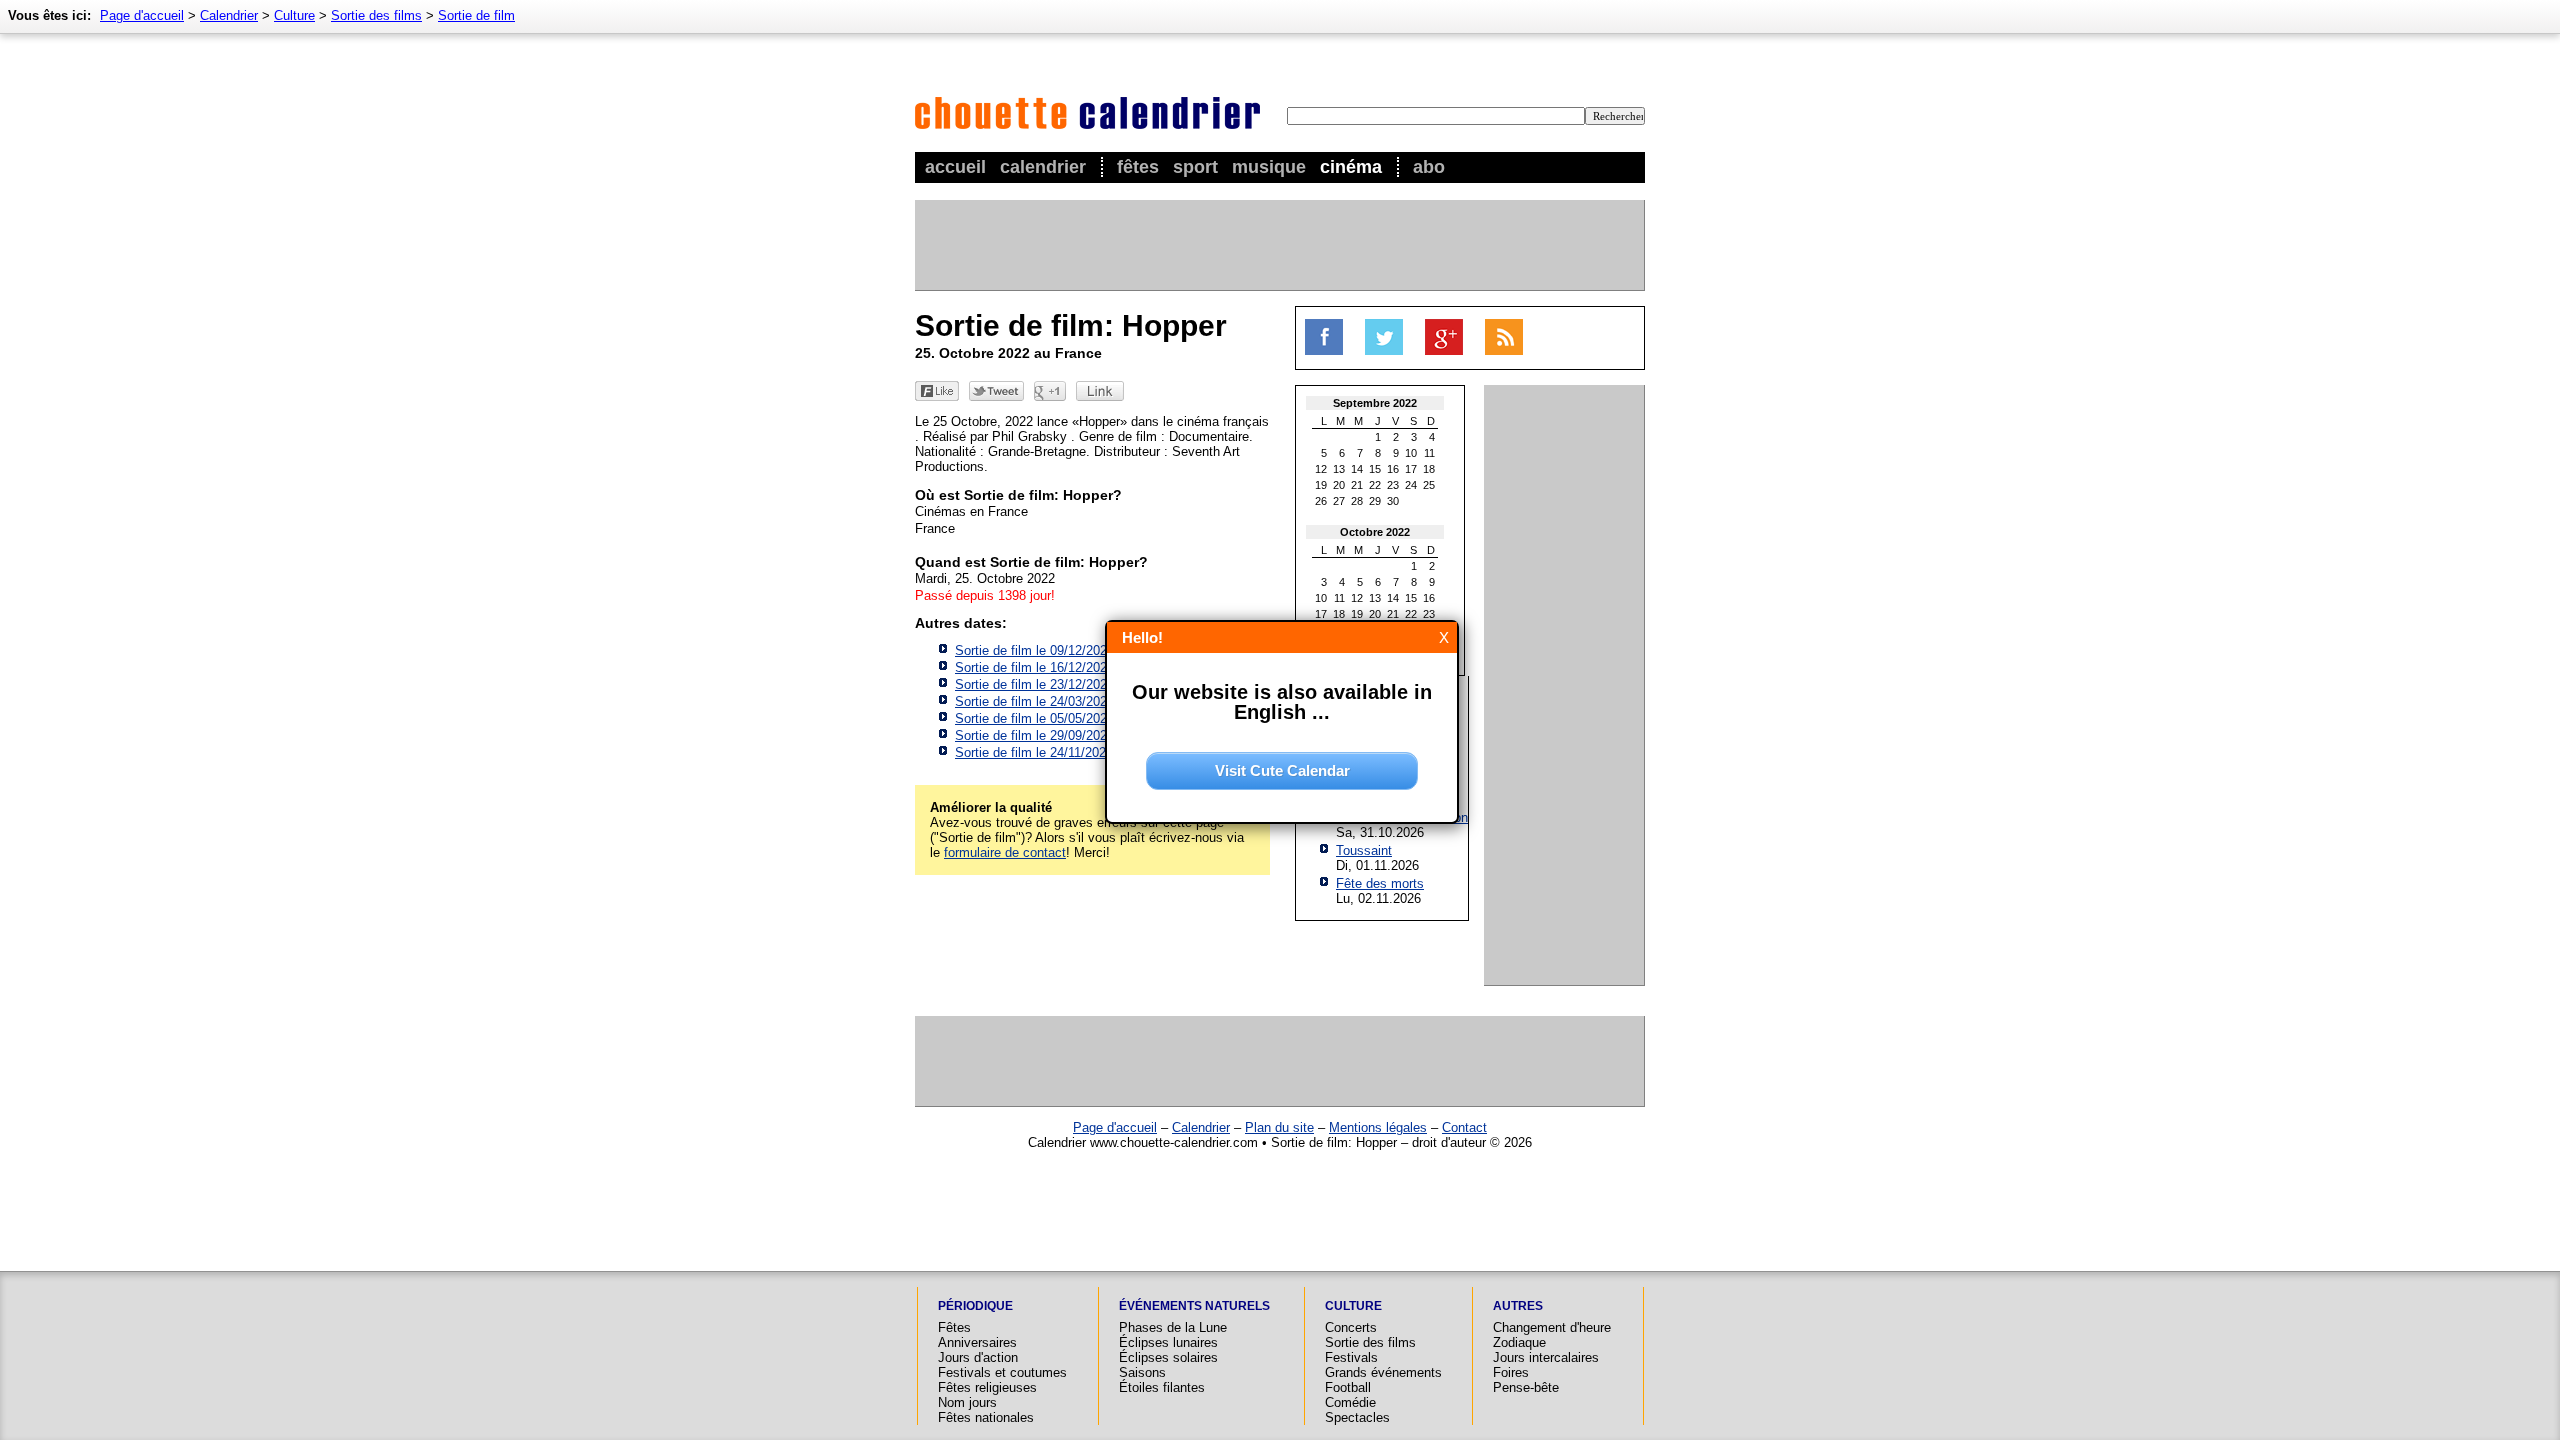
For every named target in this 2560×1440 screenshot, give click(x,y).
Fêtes (1138, 167)
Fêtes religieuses (987, 1387)
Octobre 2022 (1375, 532)
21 (1357, 485)
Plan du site (1279, 1127)
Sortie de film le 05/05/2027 (1034, 718)
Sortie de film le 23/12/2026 (1034, 684)
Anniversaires (977, 1342)
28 (1357, 501)
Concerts (1351, 1327)
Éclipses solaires (1168, 1357)
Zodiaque (1519, 1342)
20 (1339, 485)
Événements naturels (1194, 1306)
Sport (1195, 167)
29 (1375, 501)
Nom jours (967, 1402)
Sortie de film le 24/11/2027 (1034, 752)
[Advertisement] (1279, 245)
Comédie (1350, 1402)
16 (1393, 469)
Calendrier (1043, 167)
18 (1429, 469)
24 (1411, 485)
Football (1348, 1387)
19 (1321, 485)
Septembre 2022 (1375, 403)
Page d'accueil (142, 15)
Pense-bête (1526, 1387)
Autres (1518, 1306)
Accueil (955, 167)
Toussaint (1364, 850)
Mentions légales (1378, 1127)
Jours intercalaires (1546, 1357)
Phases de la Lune (1173, 1327)
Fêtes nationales (986, 1417)
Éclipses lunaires (1168, 1342)
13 (1339, 469)
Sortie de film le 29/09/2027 (1034, 735)
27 (1339, 501)
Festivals (1351, 1357)
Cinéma (1351, 167)
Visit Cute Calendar (1282, 770)
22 (1375, 485)
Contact (1464, 1127)
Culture (294, 15)
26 (1321, 501)
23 (1393, 485)
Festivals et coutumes (1002, 1372)
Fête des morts (1380, 883)
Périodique (975, 1306)
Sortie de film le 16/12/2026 (1034, 667)
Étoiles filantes (1162, 1387)
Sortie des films (376, 15)
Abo (1429, 167)
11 (1429, 453)
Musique (1269, 167)
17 (1411, 469)
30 (1393, 501)
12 (1321, 469)
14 (1357, 469)
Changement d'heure (1552, 1327)
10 (1411, 453)
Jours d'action (978, 1357)
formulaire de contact (1005, 852)
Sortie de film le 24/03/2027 (1034, 701)
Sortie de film (476, 15)
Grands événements (1383, 1372)
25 (1429, 485)
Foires (1511, 1372)
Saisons (1142, 1372)
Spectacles (1357, 1417)
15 (1375, 469)
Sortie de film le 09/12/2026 (1034, 650)
